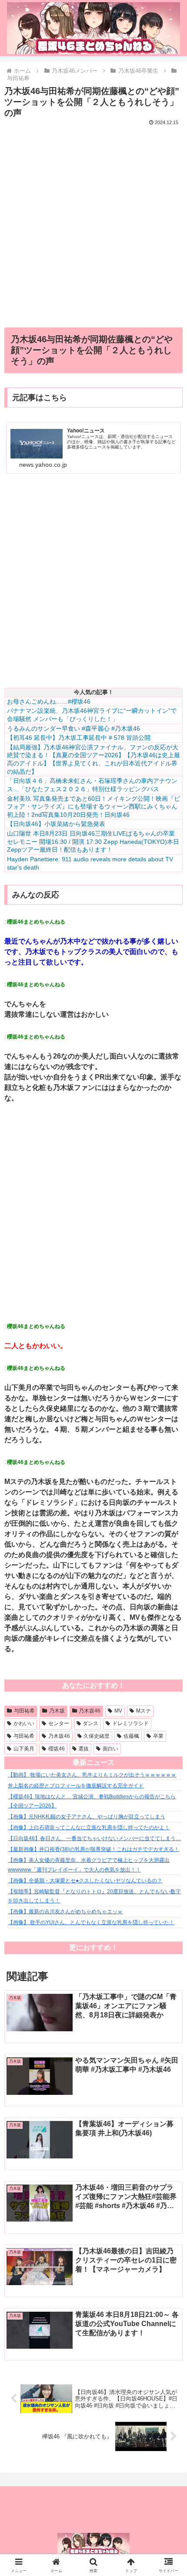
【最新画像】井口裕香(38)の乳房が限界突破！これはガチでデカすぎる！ (93, 1849)
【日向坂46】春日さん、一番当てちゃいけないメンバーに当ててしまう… (94, 1838)
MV (118, 1711)
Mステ (144, 1711)
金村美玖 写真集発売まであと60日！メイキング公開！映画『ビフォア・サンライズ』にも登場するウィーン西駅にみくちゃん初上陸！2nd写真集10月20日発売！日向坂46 (93, 807)
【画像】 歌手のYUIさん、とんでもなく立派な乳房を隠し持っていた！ (91, 1922)
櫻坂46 (57, 1749)
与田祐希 (24, 1711)
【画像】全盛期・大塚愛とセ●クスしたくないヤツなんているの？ (85, 1881)
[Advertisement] (93, 222)
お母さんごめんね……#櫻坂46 (49, 701)
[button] (169, 1634)
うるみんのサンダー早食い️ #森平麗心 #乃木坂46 (73, 728)
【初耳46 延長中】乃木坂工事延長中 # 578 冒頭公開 (79, 738)
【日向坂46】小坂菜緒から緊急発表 (56, 824)
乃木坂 (57, 1711)
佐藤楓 (131, 1736)
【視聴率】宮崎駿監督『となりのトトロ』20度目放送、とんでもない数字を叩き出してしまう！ (94, 1896)
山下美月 (24, 1749)
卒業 (158, 1736)
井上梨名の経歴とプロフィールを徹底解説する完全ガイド (76, 1786)
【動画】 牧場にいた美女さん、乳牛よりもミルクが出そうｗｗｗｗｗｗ (92, 1775)
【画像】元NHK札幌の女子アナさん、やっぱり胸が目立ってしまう (87, 1817)
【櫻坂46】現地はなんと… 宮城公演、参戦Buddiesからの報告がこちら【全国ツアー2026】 (92, 1801)
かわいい (24, 1723)
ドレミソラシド (130, 1723)
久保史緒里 (97, 1736)
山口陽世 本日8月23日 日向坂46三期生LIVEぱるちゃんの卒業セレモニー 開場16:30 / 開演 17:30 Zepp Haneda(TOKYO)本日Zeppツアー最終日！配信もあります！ (93, 841)
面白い (110, 1749)
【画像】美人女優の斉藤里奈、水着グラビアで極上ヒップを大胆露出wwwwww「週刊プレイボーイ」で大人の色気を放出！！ (89, 1865)
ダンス (90, 1723)
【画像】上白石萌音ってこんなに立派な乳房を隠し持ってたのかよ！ (89, 1827)
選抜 (83, 1749)
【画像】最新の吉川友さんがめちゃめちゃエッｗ (65, 1912)
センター (59, 1723)
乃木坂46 (90, 1711)
